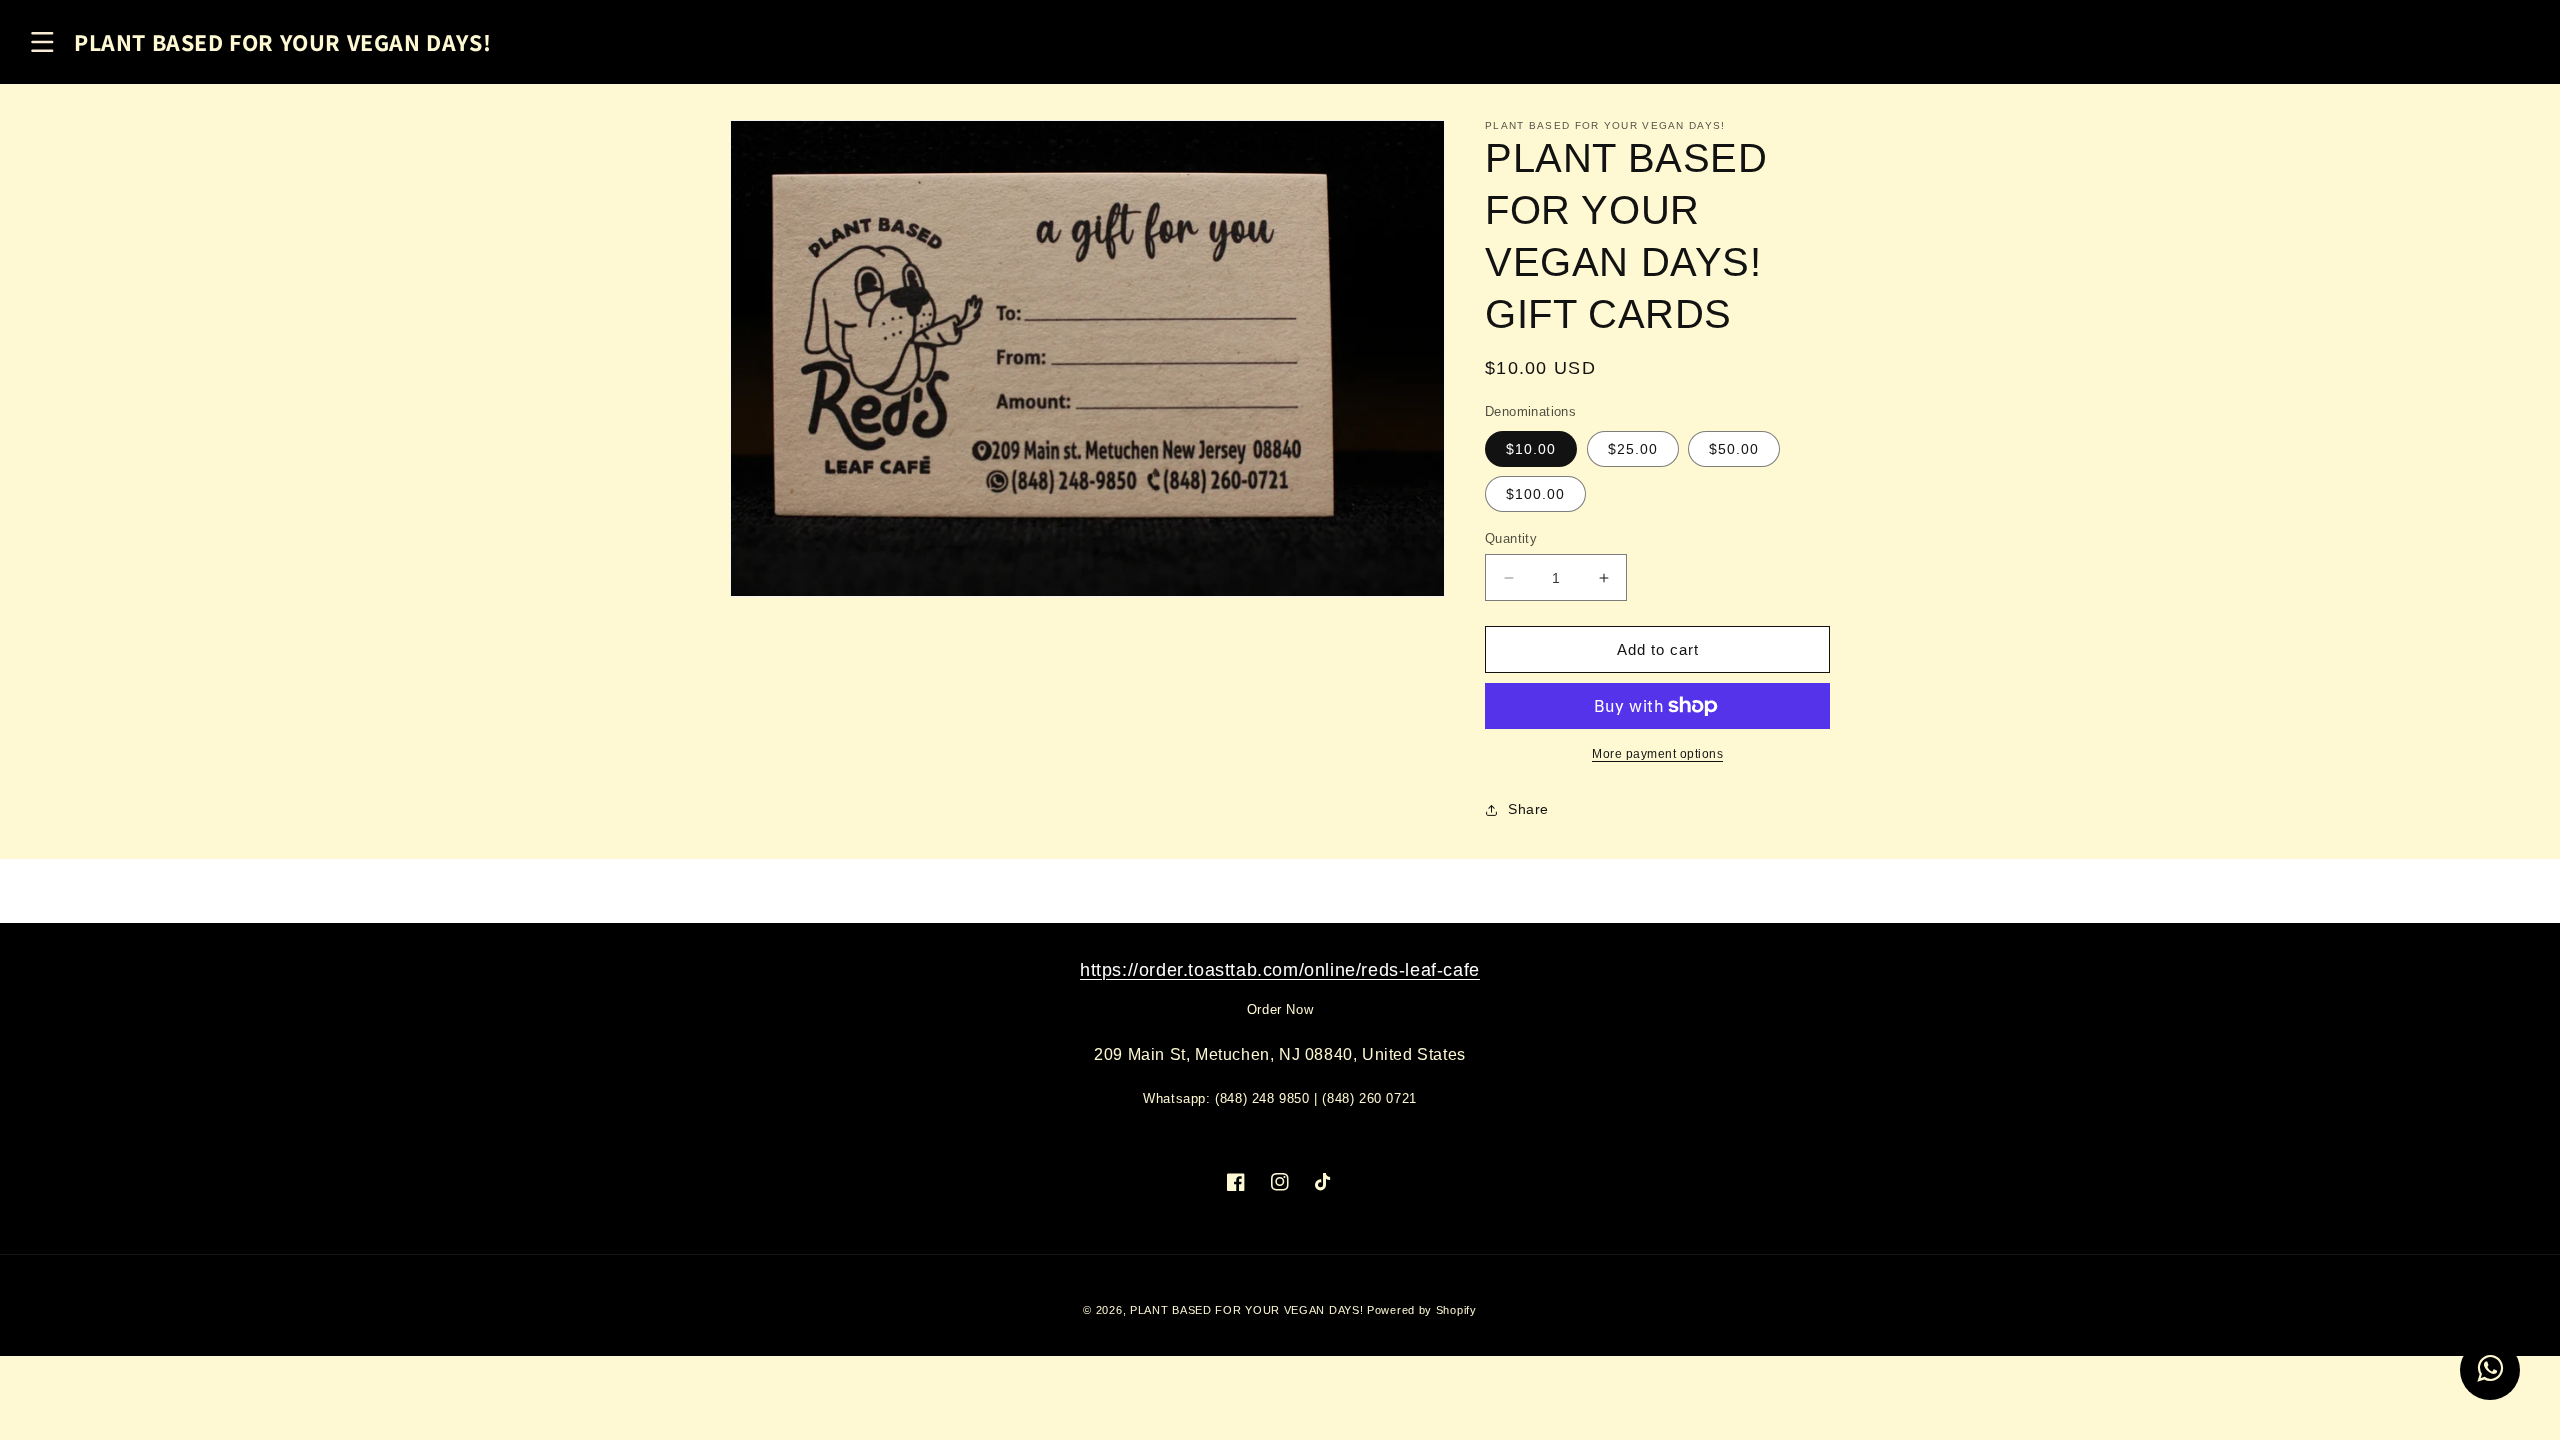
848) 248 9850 (1265, 1098)
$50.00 (1734, 449)
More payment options (1657, 754)
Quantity (1511, 538)
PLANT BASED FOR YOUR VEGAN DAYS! (1246, 1310)
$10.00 (1531, 449)
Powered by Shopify (1422, 1310)
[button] (42, 42)
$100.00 (1535, 494)
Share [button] (1528, 809)
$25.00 (1633, 449)
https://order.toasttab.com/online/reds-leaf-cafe (1280, 970)
